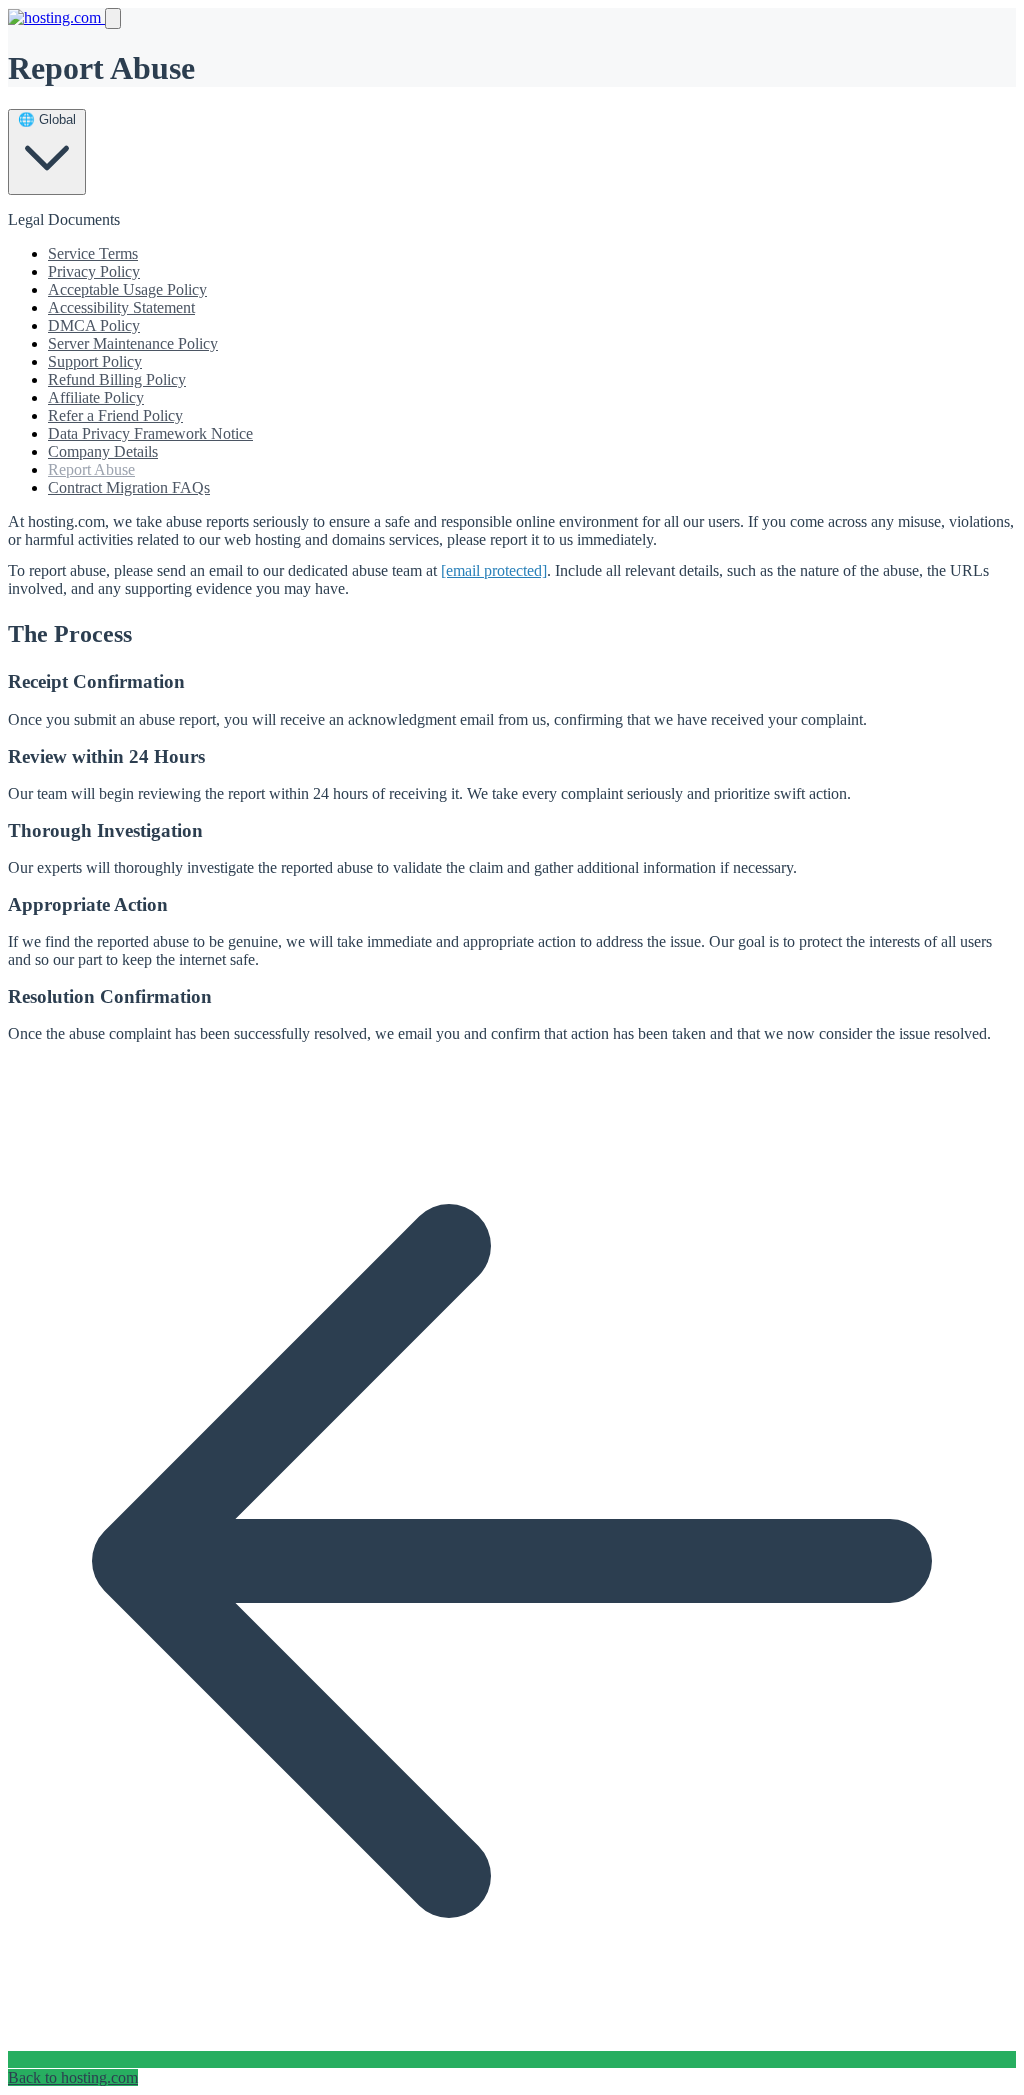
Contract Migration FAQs (129, 487)
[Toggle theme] (113, 18)
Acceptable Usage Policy (127, 289)
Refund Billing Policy (117, 379)
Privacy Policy (94, 271)
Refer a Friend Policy (115, 415)
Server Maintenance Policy (133, 343)
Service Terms (93, 253)
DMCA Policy (94, 325)
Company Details (103, 451)
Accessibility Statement (121, 307)
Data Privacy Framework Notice (150, 433)
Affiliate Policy (96, 397)
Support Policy (95, 361)
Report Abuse (91, 469)
